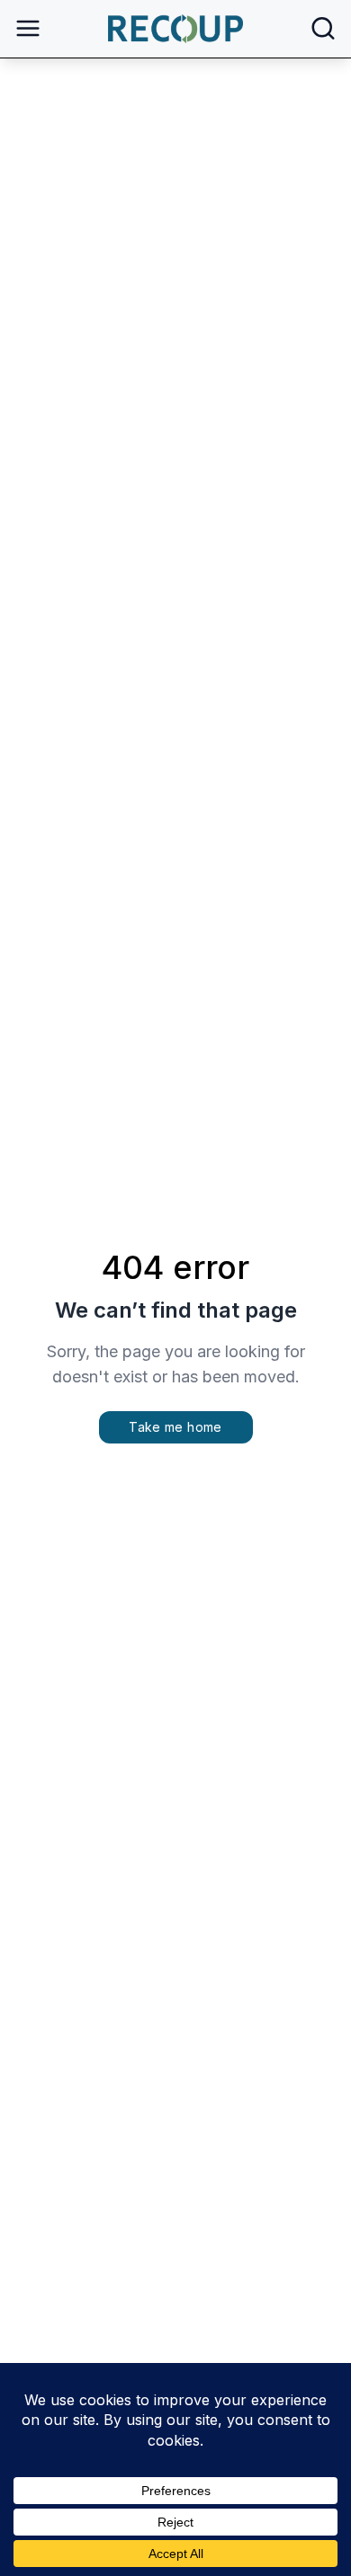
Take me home (175, 1427)
